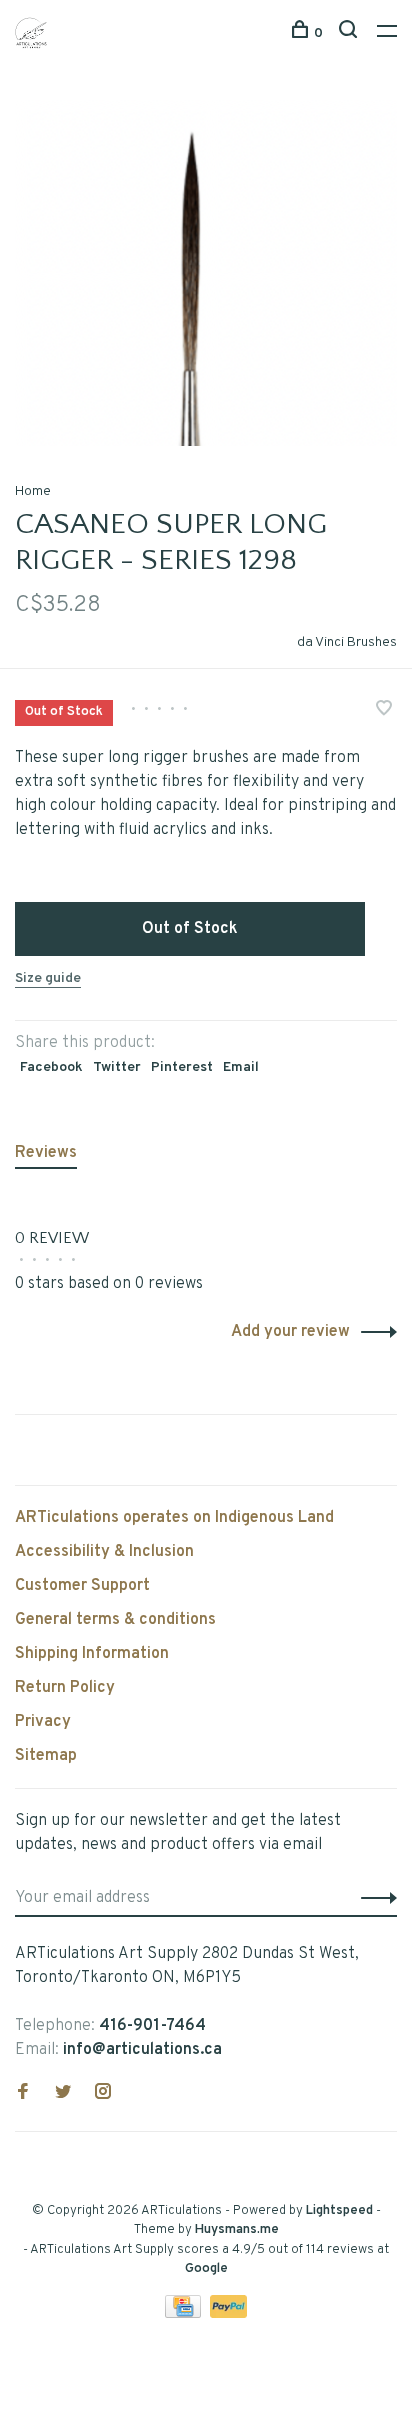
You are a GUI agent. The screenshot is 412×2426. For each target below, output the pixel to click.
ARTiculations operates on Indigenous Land (174, 1518)
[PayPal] (228, 2314)
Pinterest (182, 1067)
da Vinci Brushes (347, 642)
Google (206, 2269)
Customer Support (82, 1586)
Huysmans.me (237, 2230)
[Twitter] (63, 2094)
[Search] (350, 33)
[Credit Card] (185, 2314)
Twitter (117, 1067)
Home (33, 491)
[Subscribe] (373, 1898)
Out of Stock (190, 929)
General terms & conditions (115, 1620)
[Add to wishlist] (384, 711)
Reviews (46, 1153)
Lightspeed (339, 2211)
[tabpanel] (206, 273)
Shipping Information (92, 1654)
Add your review (290, 1332)
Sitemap (46, 1756)
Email (241, 1067)
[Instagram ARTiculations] (103, 2094)
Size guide (48, 978)
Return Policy (65, 1688)
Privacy (43, 1722)
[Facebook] (23, 2094)
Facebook (51, 1067)
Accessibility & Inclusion (104, 1552)
